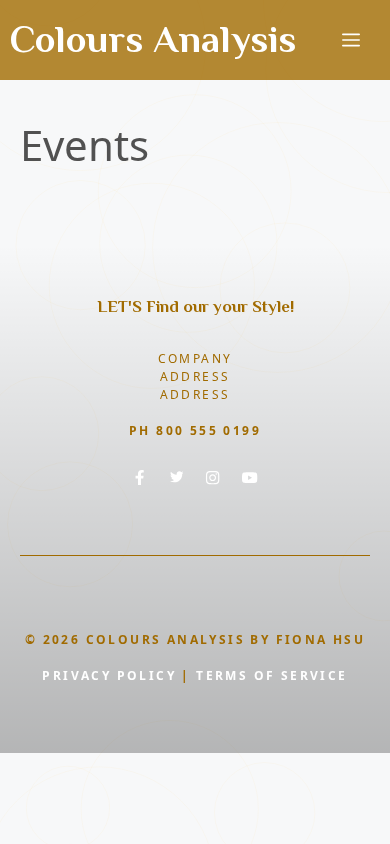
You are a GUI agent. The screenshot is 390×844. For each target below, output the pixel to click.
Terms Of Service (271, 675)
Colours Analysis (153, 39)
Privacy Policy (109, 675)
